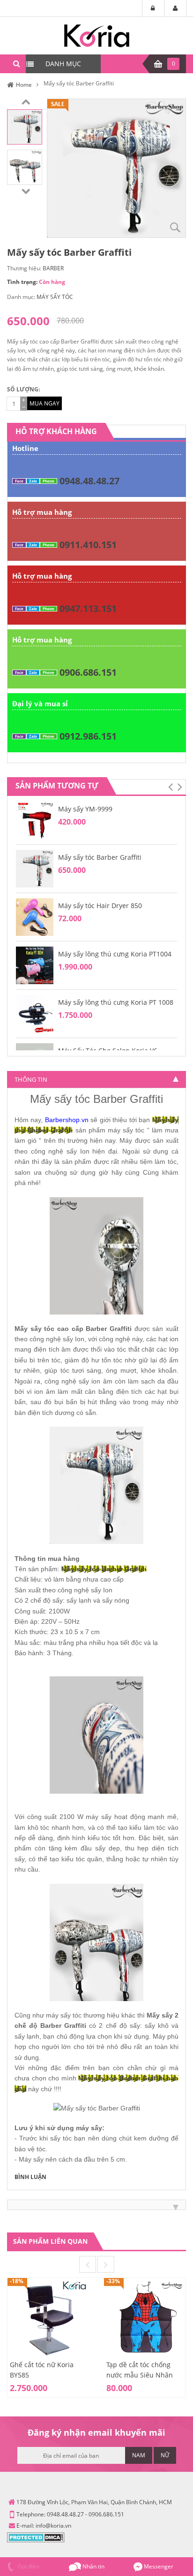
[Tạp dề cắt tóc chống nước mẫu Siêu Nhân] (145, 2318)
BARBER (53, 268)
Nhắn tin (93, 2566)
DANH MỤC (63, 64)
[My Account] (175, 8)
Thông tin (31, 1079)
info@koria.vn (53, 2526)
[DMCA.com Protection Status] (36, 2537)
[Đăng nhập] (153, 8)
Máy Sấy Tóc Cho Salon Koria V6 (108, 1051)
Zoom (175, 227)
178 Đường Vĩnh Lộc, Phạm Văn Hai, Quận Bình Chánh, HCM (94, 2502)
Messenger (158, 2566)
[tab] (96, 1079)
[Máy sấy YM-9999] (35, 820)
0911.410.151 (88, 545)
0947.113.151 (88, 608)
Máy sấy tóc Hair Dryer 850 (100, 906)
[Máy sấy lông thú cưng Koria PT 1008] (35, 1013)
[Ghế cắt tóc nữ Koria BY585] (48, 2318)
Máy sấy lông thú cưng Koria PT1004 (115, 954)
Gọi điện (28, 2566)
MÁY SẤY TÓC (55, 297)
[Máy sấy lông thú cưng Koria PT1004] (35, 965)
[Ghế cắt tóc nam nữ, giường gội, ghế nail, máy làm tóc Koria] (97, 35)
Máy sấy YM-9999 (85, 809)
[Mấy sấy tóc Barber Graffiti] (25, 126)
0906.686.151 (88, 672)
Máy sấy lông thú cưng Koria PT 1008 (116, 1002)
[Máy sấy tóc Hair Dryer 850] (35, 916)
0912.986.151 (88, 736)
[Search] (16, 64)
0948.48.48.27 (89, 481)
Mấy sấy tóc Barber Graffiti (100, 857)
